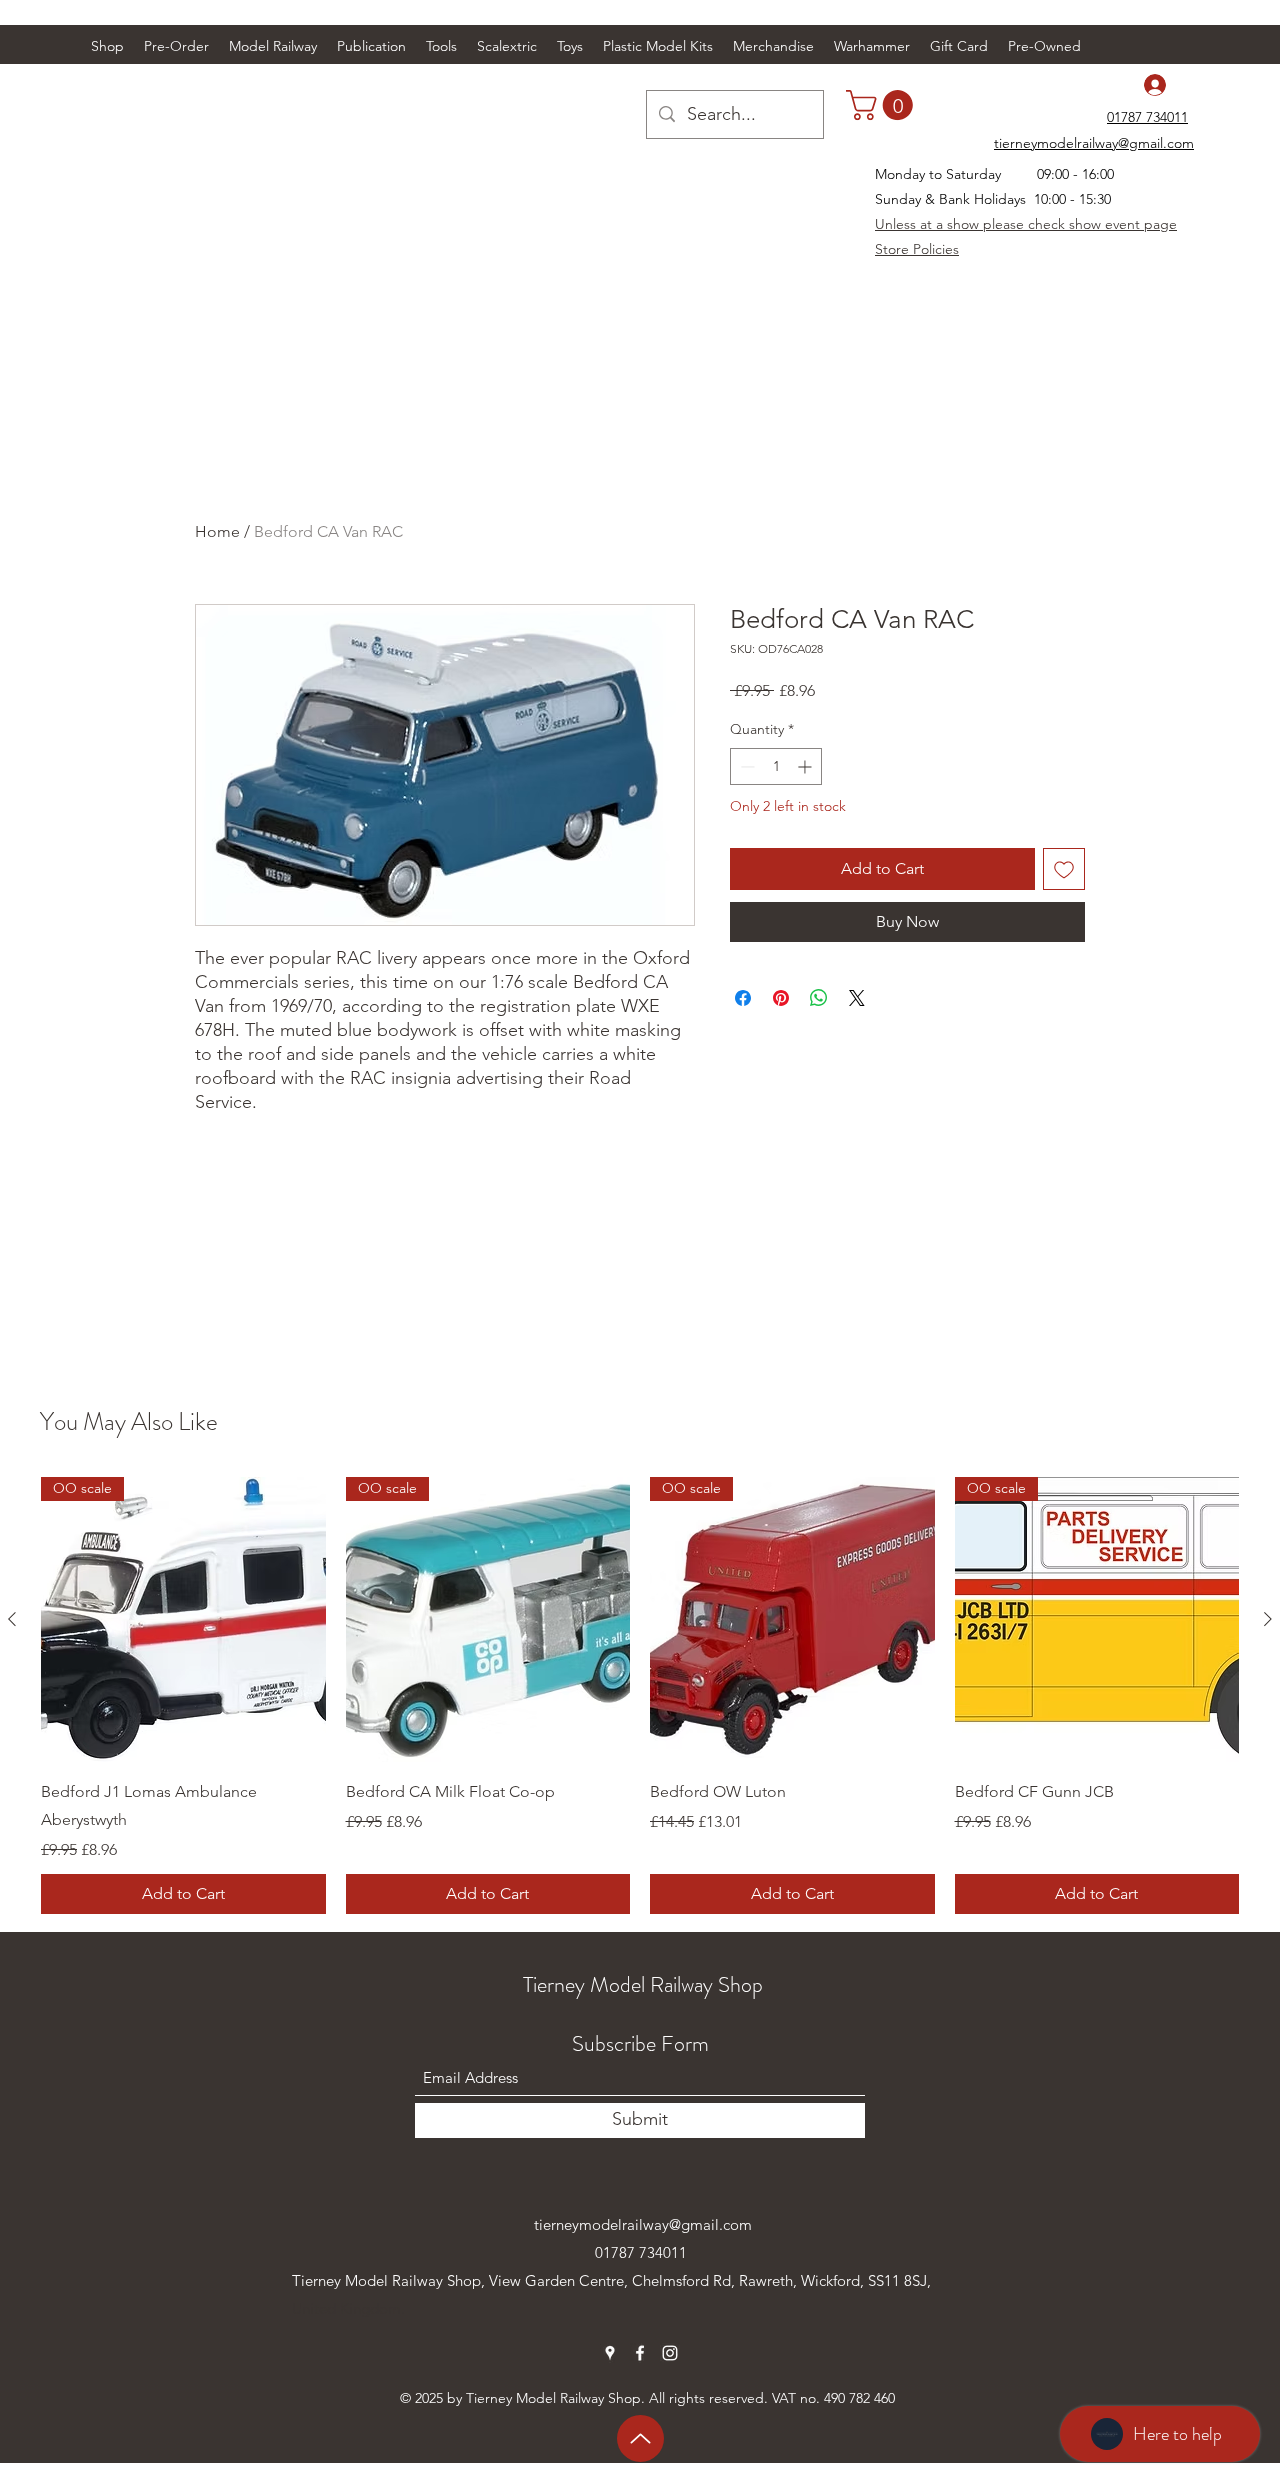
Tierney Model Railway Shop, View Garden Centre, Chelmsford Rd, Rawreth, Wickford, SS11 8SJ (609, 2280)
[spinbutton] (776, 766)
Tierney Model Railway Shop (643, 1984)
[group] (640, 1695)
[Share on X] (857, 998)
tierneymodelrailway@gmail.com (643, 2224)
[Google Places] (610, 2353)
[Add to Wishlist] (1064, 869)
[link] (883, 105)
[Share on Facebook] (743, 998)
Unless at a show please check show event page (1026, 224)
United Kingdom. (348, 2308)
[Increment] (806, 766)
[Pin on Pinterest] (781, 998)
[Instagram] (670, 2353)
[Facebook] (640, 2353)
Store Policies (917, 249)
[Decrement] (745, 766)
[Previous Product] (12, 1619)
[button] (273, 46)
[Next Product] (1268, 1619)
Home (217, 531)
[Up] (640, 2438)
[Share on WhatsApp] (819, 998)
